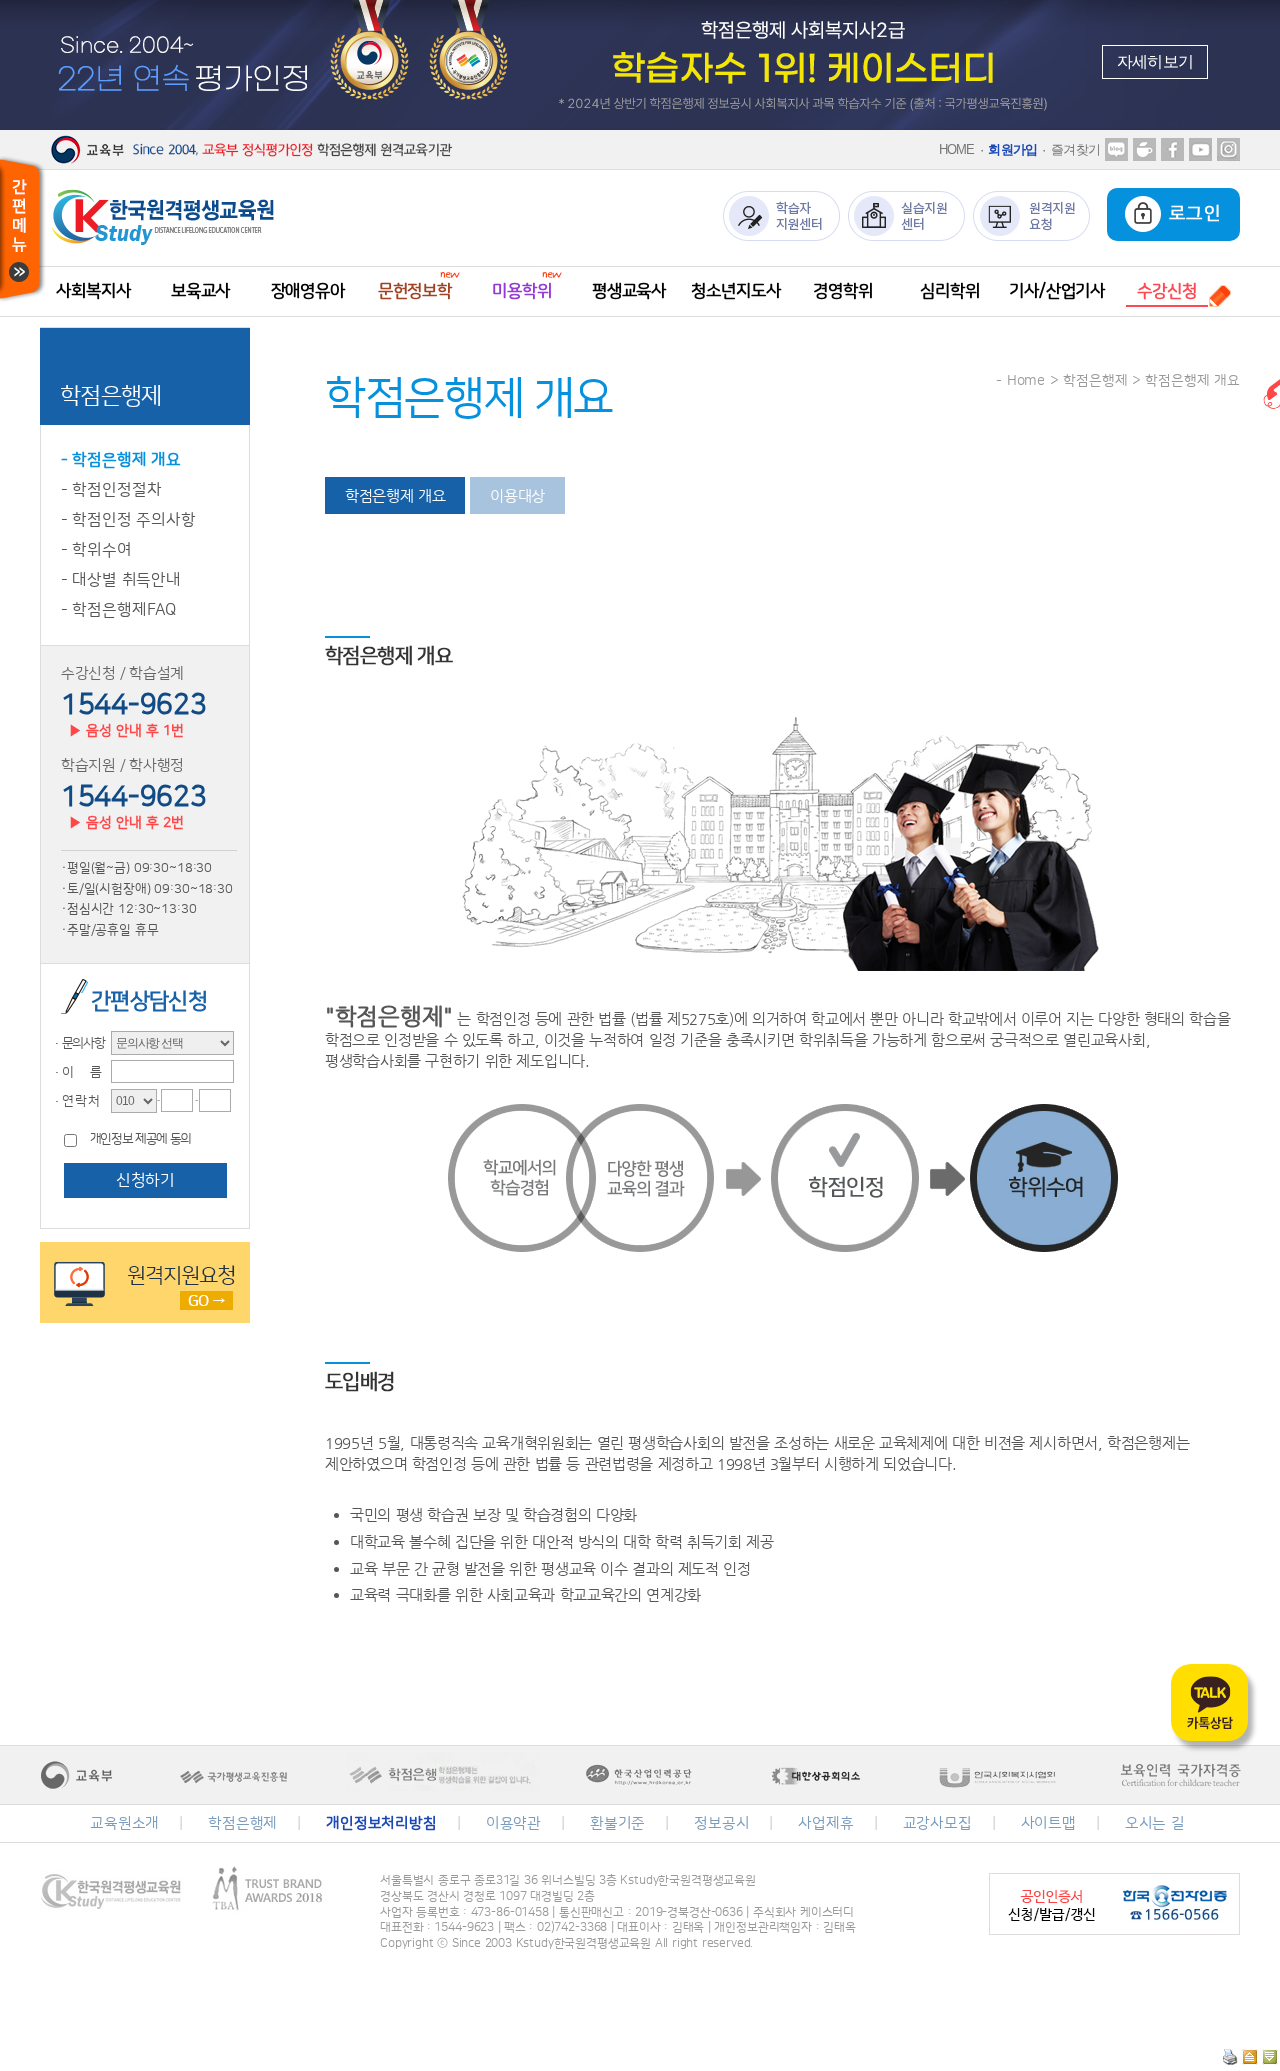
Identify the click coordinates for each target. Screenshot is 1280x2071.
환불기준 (617, 1823)
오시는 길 (1155, 1823)
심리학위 (949, 291)
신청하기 (145, 1180)
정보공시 (721, 1823)
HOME (957, 149)
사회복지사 (93, 291)
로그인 (1191, 214)
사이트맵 (1048, 1823)
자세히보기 (1155, 61)
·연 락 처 (75, 1101)
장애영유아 (308, 291)
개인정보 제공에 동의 (140, 1139)
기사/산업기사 (1057, 291)
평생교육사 (629, 291)
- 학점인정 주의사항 (128, 520)
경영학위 (842, 291)
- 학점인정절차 (111, 490)
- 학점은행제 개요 (121, 460)
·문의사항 (78, 1043)
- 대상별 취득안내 (121, 580)
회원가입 (1012, 149)
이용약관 (513, 1823)
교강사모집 (937, 1823)
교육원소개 (124, 1823)
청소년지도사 (735, 291)
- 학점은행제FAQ (118, 610)
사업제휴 (825, 1823)
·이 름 (76, 1072)
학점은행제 (242, 1823)
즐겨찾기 (1075, 149)
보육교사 (200, 291)
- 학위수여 (96, 550)
